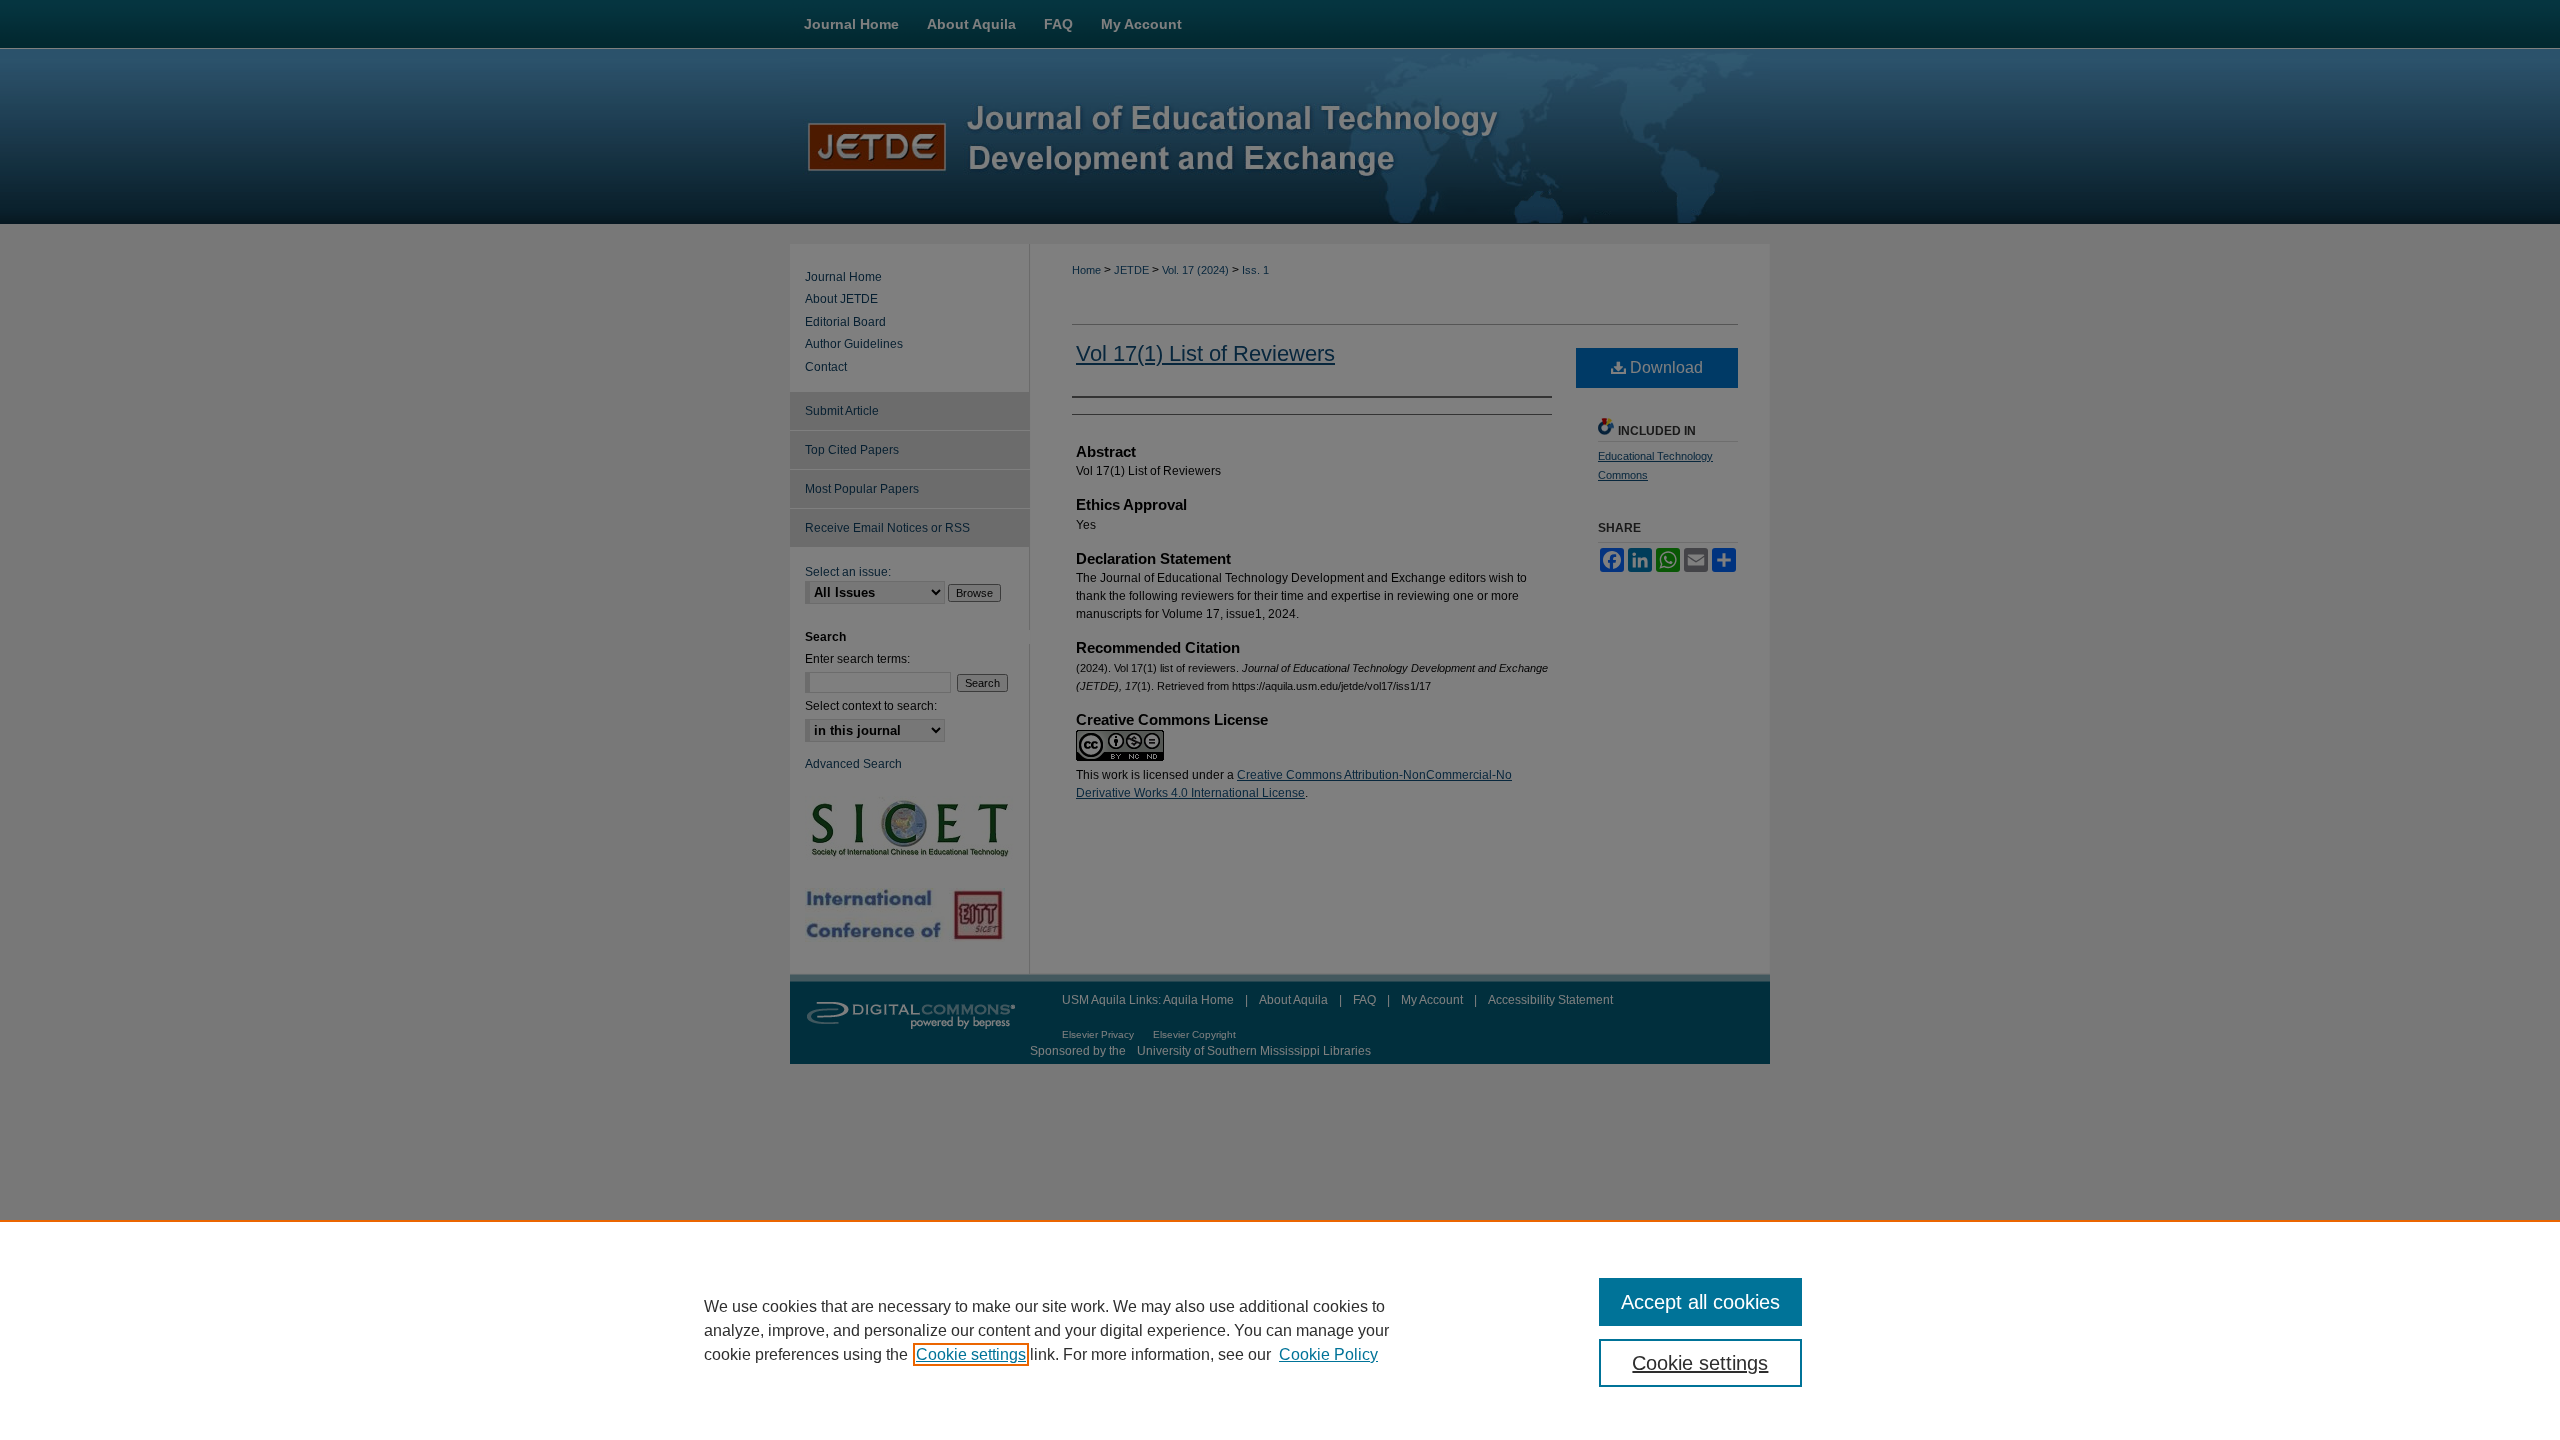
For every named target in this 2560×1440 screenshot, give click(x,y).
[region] (1280, 1330)
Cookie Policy (1328, 1354)
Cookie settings (971, 1354)
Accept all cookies (1700, 1302)
